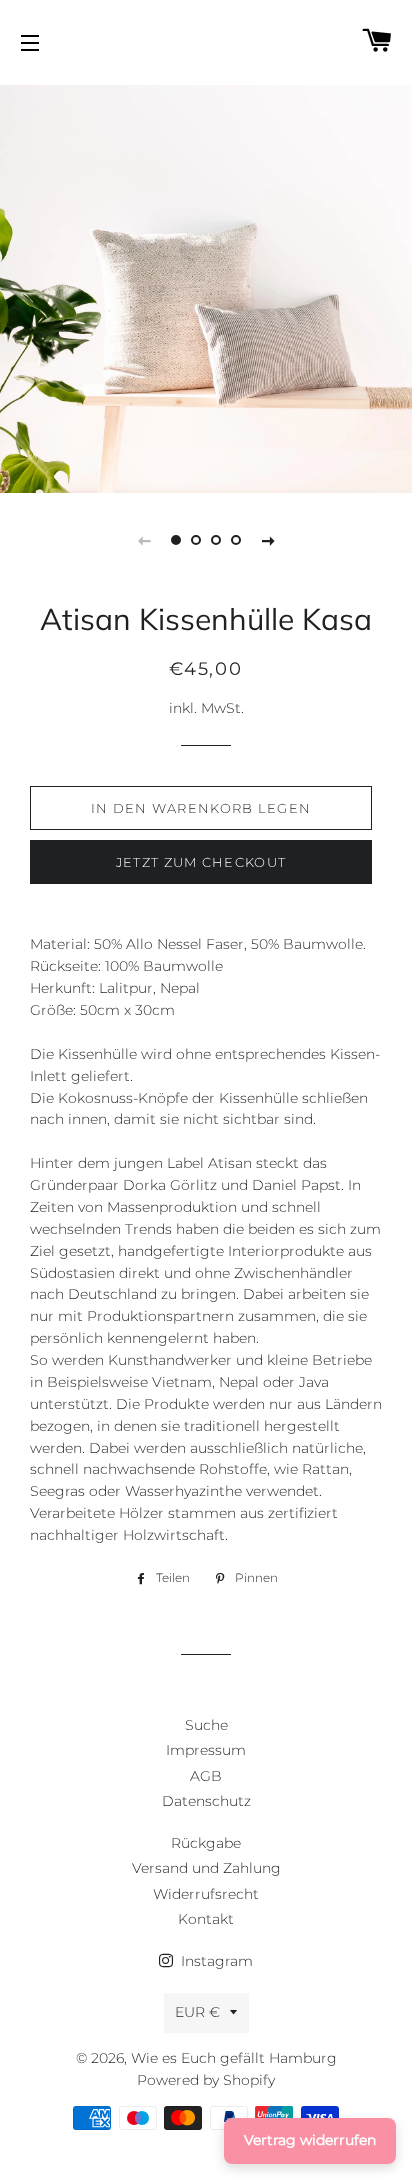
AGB (206, 1776)
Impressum (206, 1750)
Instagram (215, 1961)
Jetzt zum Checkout (201, 862)
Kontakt (206, 1919)
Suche (206, 1725)
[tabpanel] (206, 286)
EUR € (197, 2012)
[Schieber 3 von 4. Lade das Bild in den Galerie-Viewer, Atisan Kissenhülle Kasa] (216, 540)
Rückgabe (206, 1843)
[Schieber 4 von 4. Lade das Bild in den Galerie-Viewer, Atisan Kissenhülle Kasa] (236, 540)
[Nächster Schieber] (268, 540)
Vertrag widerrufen (310, 2140)
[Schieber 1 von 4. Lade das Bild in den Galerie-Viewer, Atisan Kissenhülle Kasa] (176, 540)
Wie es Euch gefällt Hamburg (234, 2058)
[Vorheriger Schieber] (144, 540)
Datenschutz (206, 1801)
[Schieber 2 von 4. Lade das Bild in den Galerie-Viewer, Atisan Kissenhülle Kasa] (196, 540)
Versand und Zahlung (206, 1868)
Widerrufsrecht (206, 1894)
